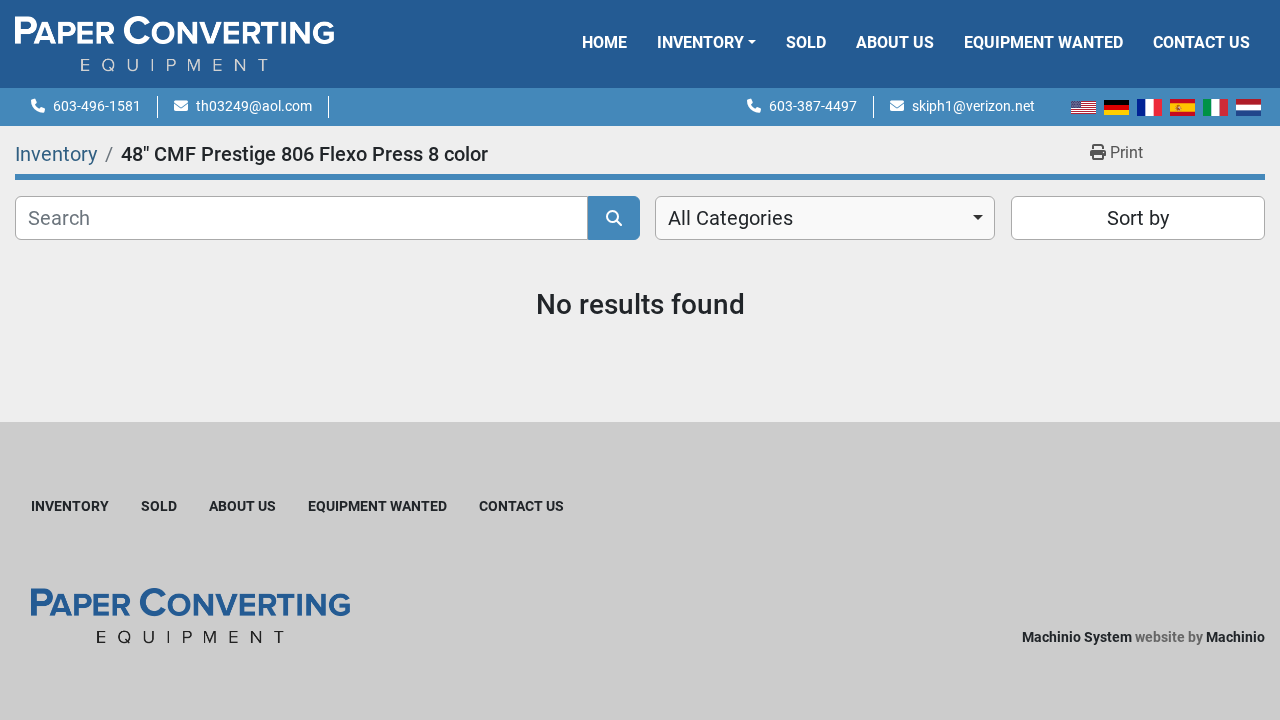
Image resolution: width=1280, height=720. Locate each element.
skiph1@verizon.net (973, 106)
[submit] (614, 218)
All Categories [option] (730, 218)
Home (604, 42)
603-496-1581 (97, 106)
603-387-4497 (813, 106)
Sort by (1138, 218)
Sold (806, 42)
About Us (895, 42)
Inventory (700, 42)
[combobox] (825, 218)
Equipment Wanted (1043, 42)
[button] (706, 43)
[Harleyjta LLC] (190, 614)
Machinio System (1077, 637)
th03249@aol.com (254, 106)
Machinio (1235, 637)
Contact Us (1201, 42)
